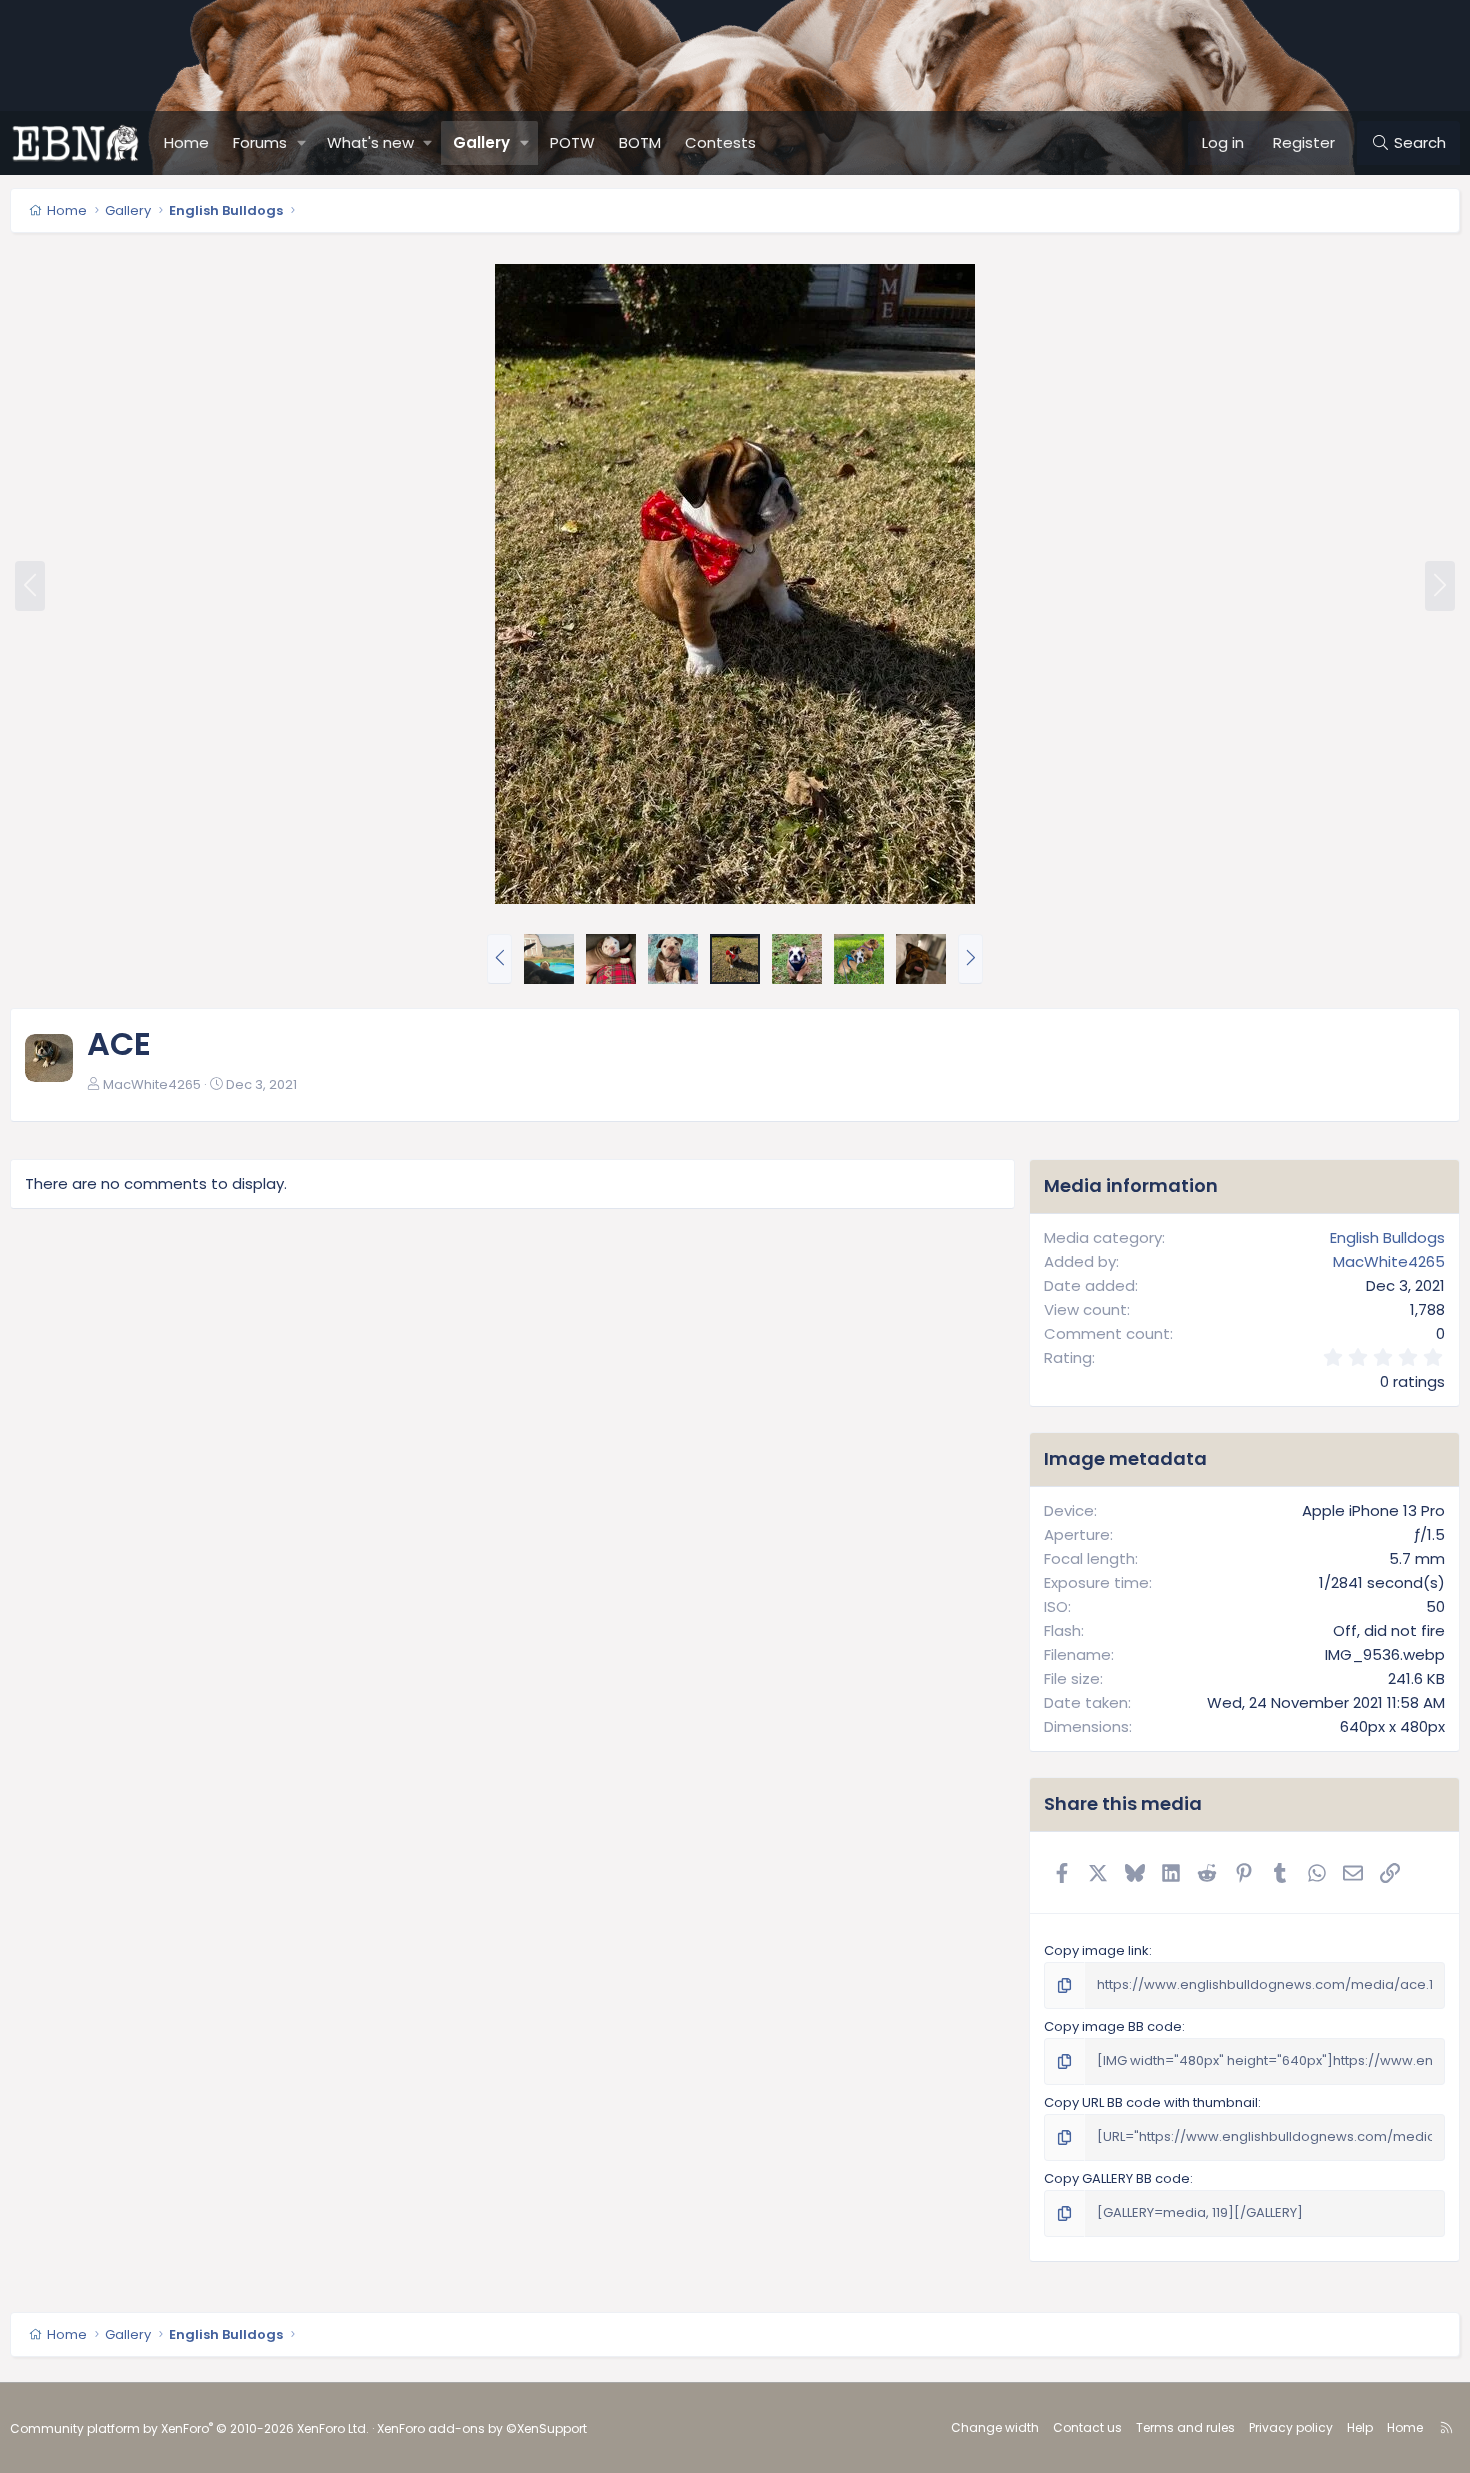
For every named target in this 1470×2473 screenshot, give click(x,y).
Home (186, 142)
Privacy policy (1291, 2427)
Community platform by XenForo (189, 2428)
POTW (572, 142)
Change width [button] (995, 2427)
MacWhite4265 (152, 1084)
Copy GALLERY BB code (1117, 2178)
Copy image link (1096, 1950)
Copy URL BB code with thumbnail (1151, 2102)
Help (1360, 2427)
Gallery (481, 142)
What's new (370, 142)
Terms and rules (1185, 2427)
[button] (302, 143)
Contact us (1087, 2427)
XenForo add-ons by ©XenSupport (482, 2428)
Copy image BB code (1113, 2026)
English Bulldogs (1387, 1237)
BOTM (640, 142)
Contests (720, 142)
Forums (260, 142)
